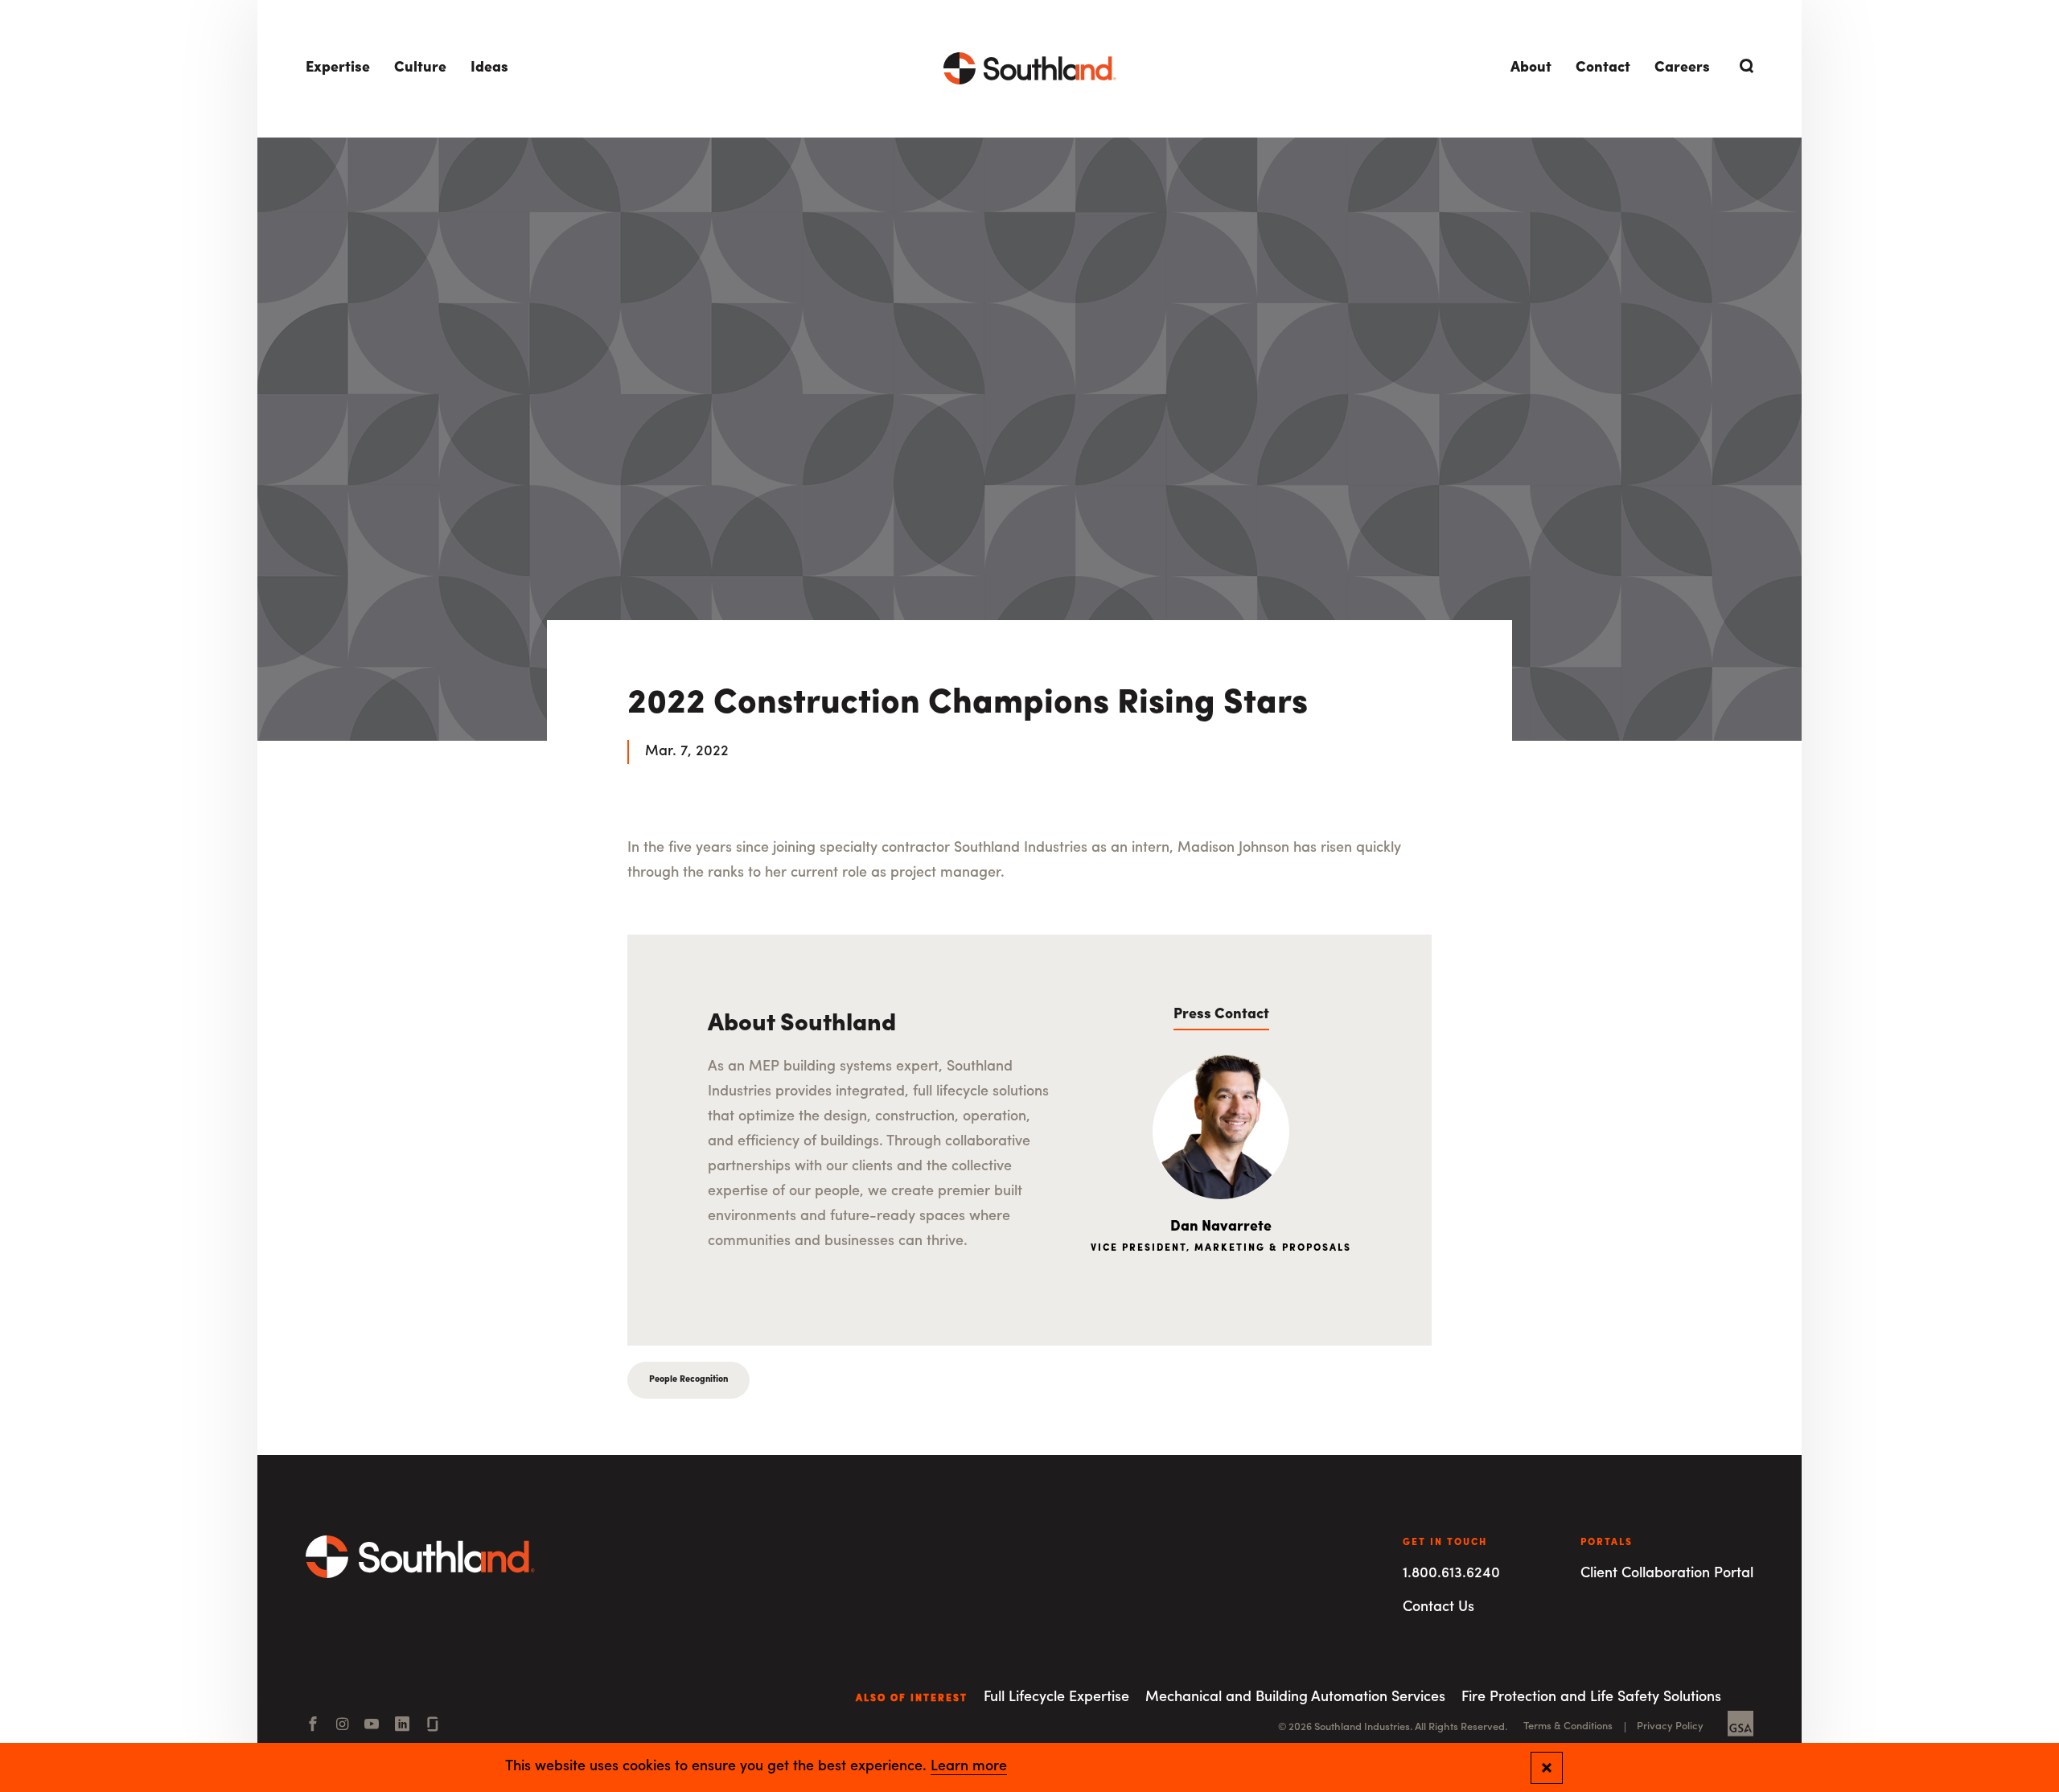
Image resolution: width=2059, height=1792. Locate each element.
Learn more (969, 1767)
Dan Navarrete (1221, 1227)
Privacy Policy (1670, 1726)
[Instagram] (342, 1726)
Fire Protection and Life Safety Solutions (1591, 1698)
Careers (1682, 68)
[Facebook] (313, 1726)
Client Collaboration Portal (1667, 1574)
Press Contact (1221, 1015)
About (1531, 68)
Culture (420, 68)
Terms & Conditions (1568, 1726)
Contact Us (1438, 1608)
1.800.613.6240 (1451, 1574)
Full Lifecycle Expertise (1056, 1698)
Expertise (338, 68)
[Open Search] (1744, 66)
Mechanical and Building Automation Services (1295, 1698)
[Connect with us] (433, 1726)
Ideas (489, 68)
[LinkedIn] (402, 1726)
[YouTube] (372, 1726)
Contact (1603, 68)
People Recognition (688, 1380)
